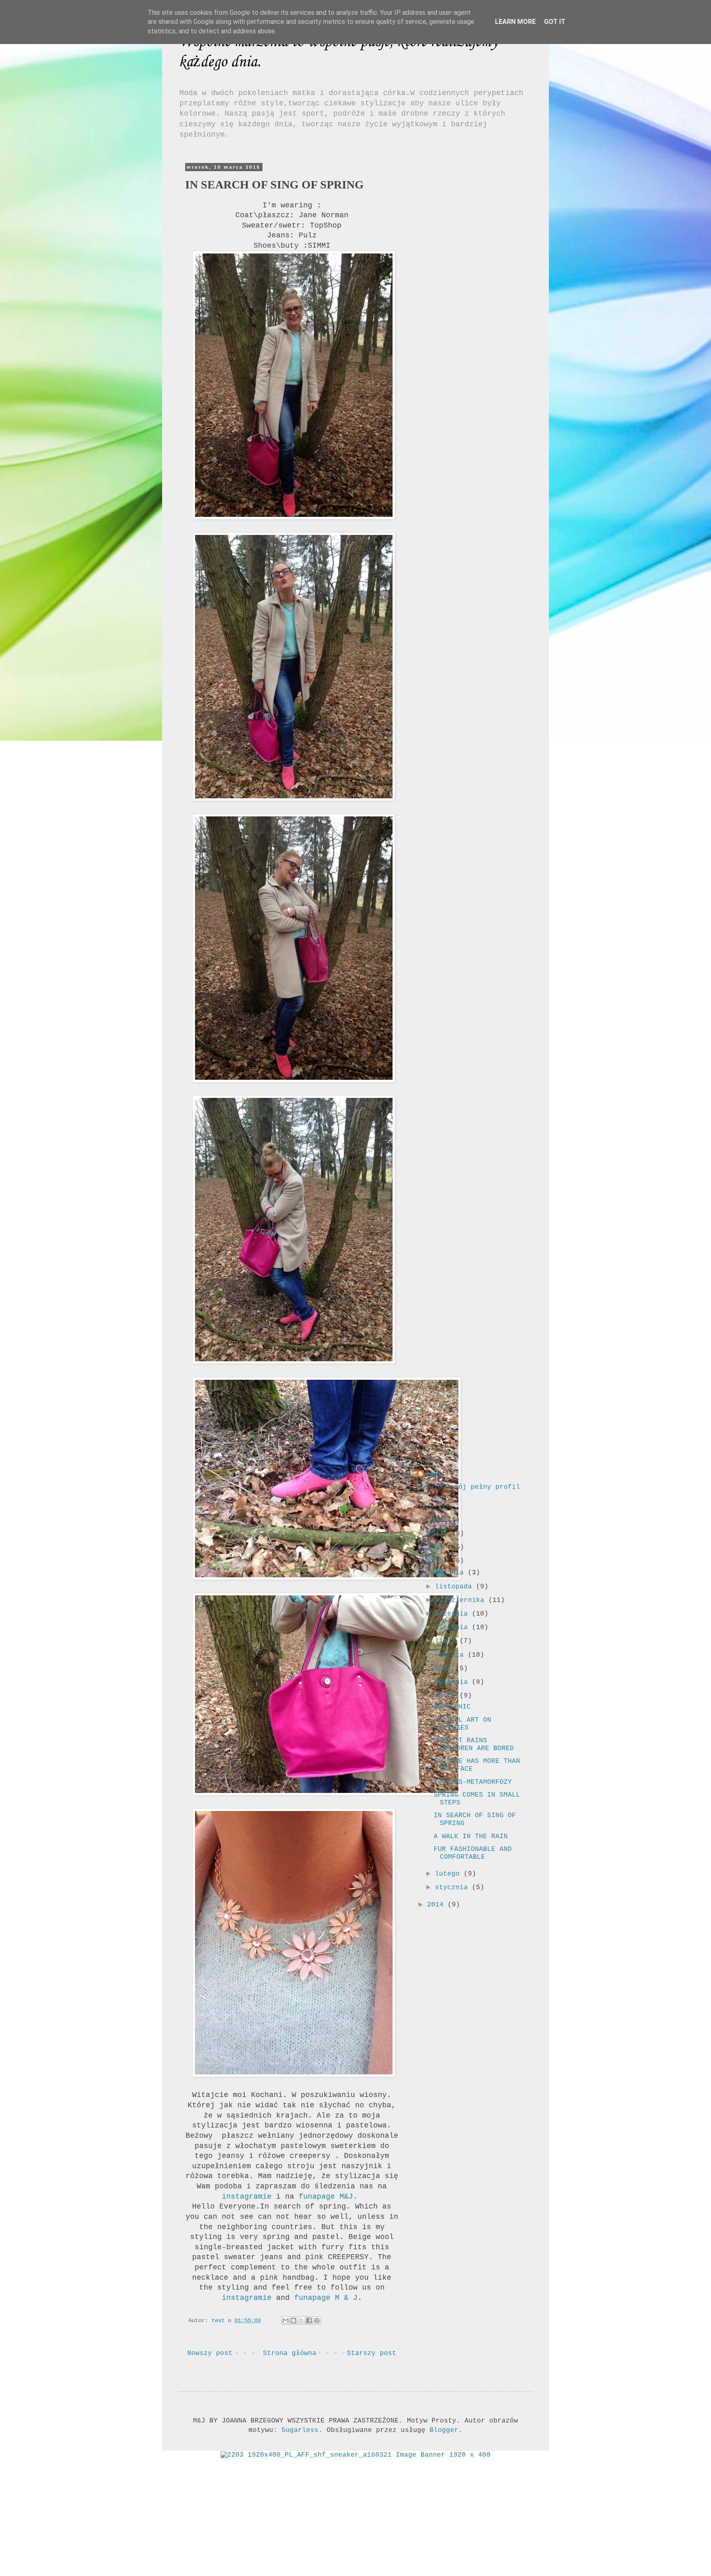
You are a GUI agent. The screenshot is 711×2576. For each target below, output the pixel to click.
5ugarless (300, 2430)
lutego (449, 1874)
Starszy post (372, 2353)
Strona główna (290, 2353)
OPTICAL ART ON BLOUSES (462, 1724)
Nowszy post (210, 2353)
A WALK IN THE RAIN (471, 1837)
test (434, 1475)
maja (445, 1669)
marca (447, 1696)
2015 (437, 1561)
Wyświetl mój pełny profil (469, 1487)
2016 (437, 1547)
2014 (437, 1905)
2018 (437, 1520)
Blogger (444, 2430)
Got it (555, 22)
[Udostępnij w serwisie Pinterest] (317, 2320)
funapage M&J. (328, 2197)
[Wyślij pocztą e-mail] (286, 2320)
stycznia (453, 1888)
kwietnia (453, 1682)
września (453, 1614)
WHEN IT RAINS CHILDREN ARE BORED (474, 1745)
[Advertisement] (469, 288)
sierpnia (453, 1627)
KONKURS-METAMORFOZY (473, 1782)
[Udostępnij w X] (301, 2320)
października (462, 1600)
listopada (455, 1587)
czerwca (451, 1655)
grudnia (451, 1573)
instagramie (247, 2197)
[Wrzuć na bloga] (293, 2320)
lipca (447, 1641)
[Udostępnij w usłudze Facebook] (309, 2320)
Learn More (515, 22)
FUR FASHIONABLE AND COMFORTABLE (473, 1853)
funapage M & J (324, 2298)
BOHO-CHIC (452, 1707)
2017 (437, 1534)
